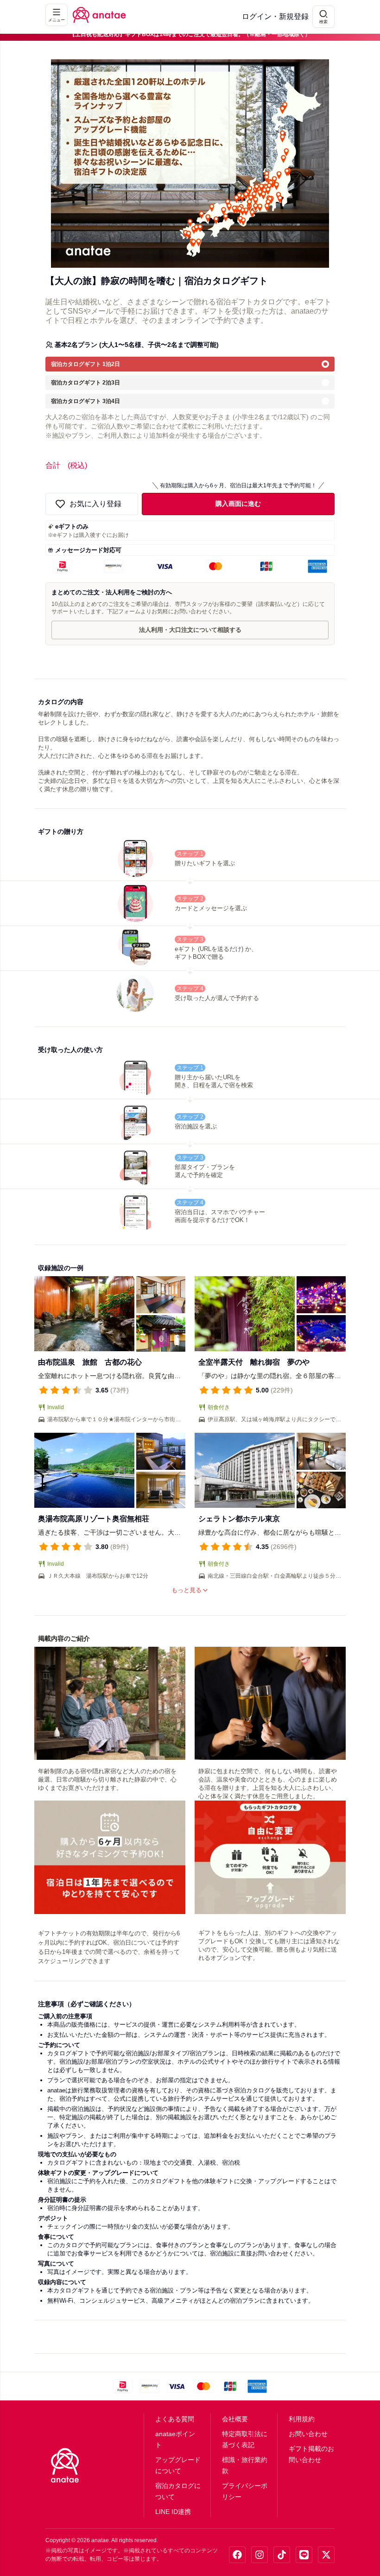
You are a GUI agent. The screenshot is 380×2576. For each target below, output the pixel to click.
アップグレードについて (178, 2465)
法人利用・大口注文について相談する (190, 630)
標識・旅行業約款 (245, 2465)
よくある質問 (175, 2419)
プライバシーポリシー (245, 2491)
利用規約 (302, 2419)
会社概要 (235, 2419)
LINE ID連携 (173, 2512)
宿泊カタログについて (178, 2491)
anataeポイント (175, 2439)
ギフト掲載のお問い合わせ (311, 2454)
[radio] (190, 364)
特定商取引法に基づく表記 (245, 2439)
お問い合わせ (308, 2434)
